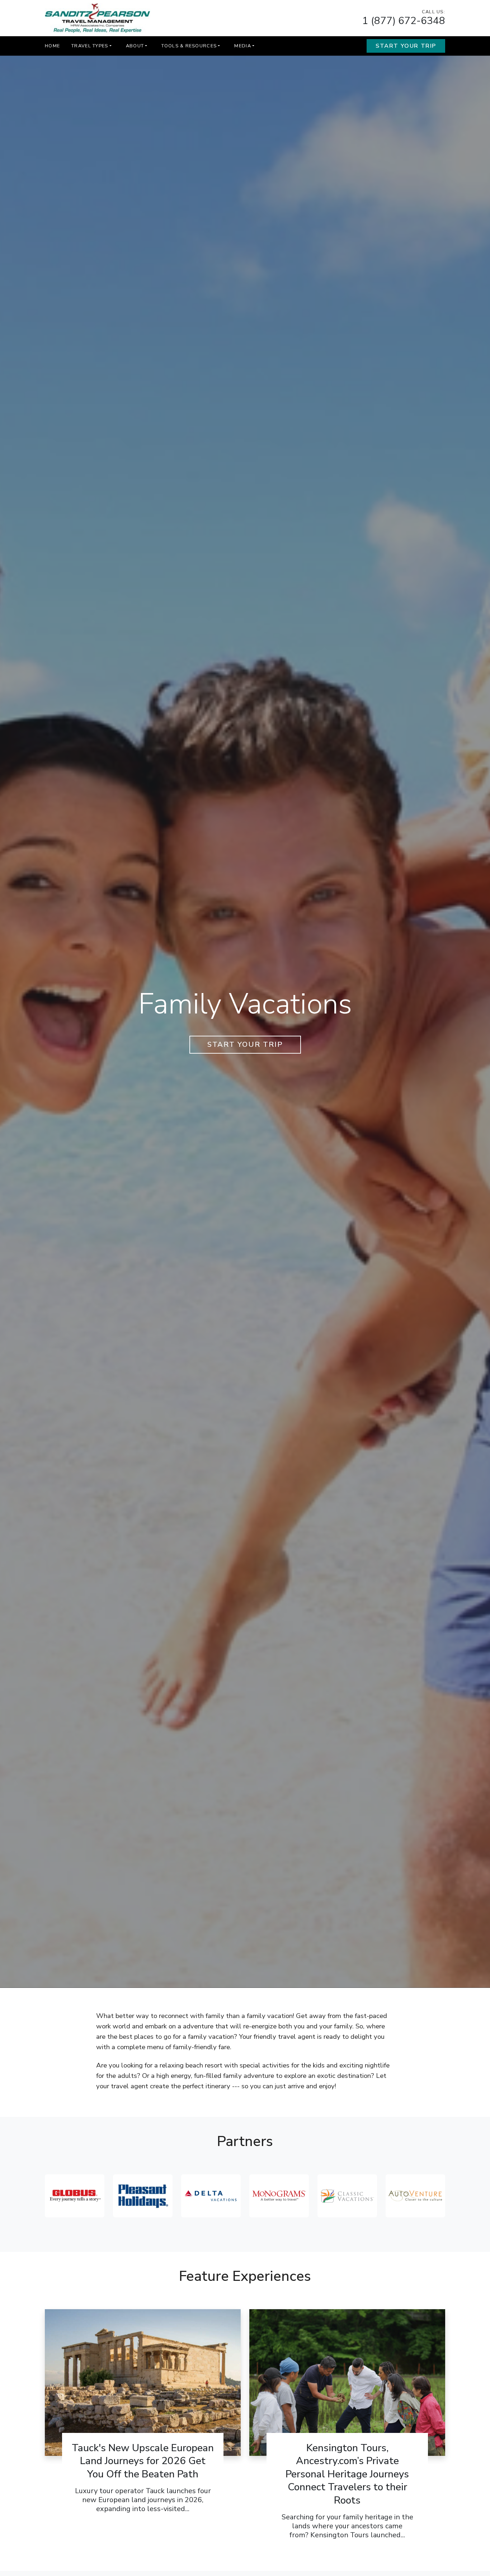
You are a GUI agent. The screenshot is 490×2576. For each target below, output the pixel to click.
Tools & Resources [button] (189, 46)
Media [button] (242, 46)
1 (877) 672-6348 (404, 21)
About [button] (135, 46)
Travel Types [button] (90, 46)
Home (52, 46)
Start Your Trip (406, 46)
